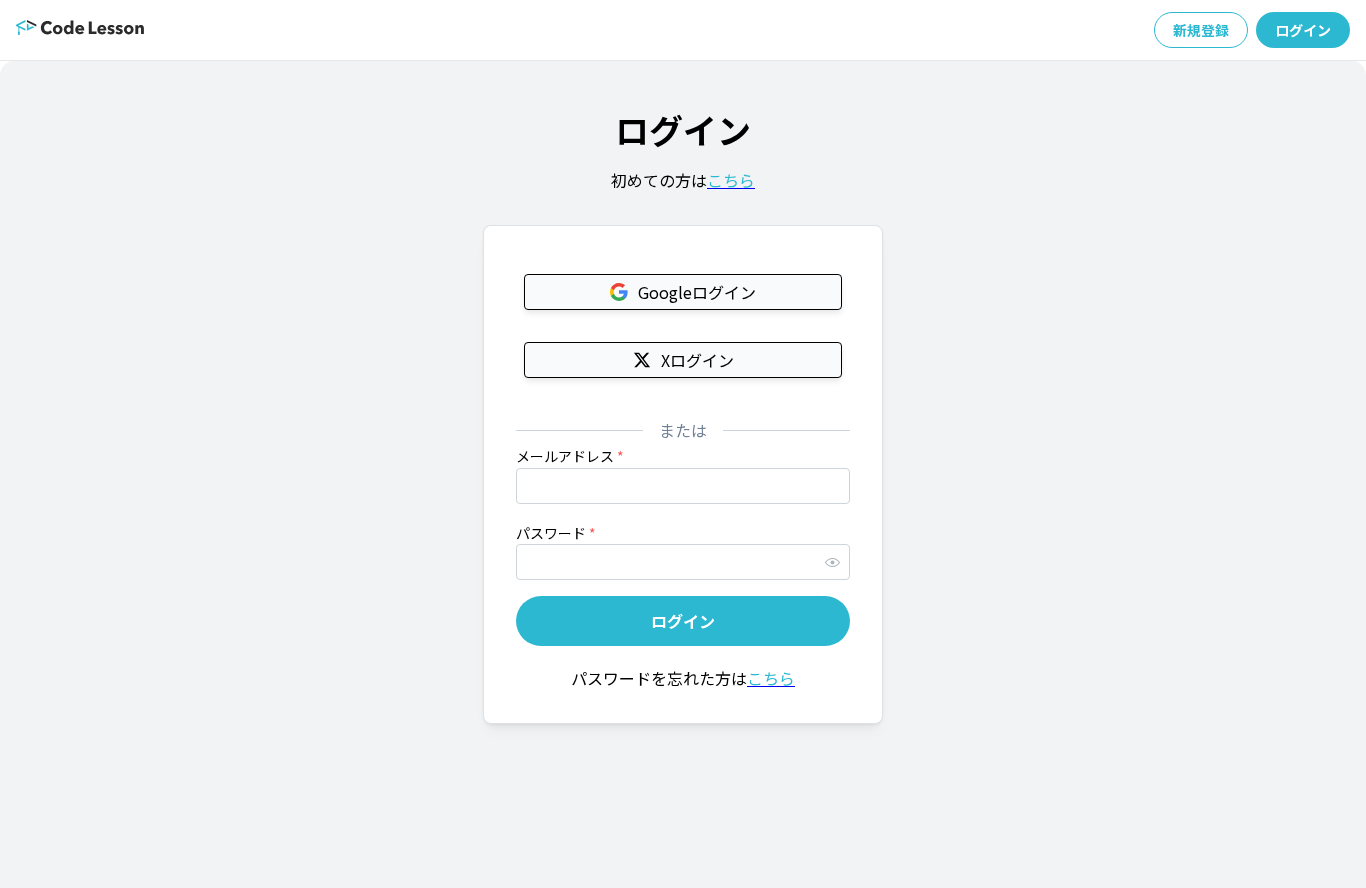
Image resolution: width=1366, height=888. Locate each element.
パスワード (556, 533)
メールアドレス (570, 456)
